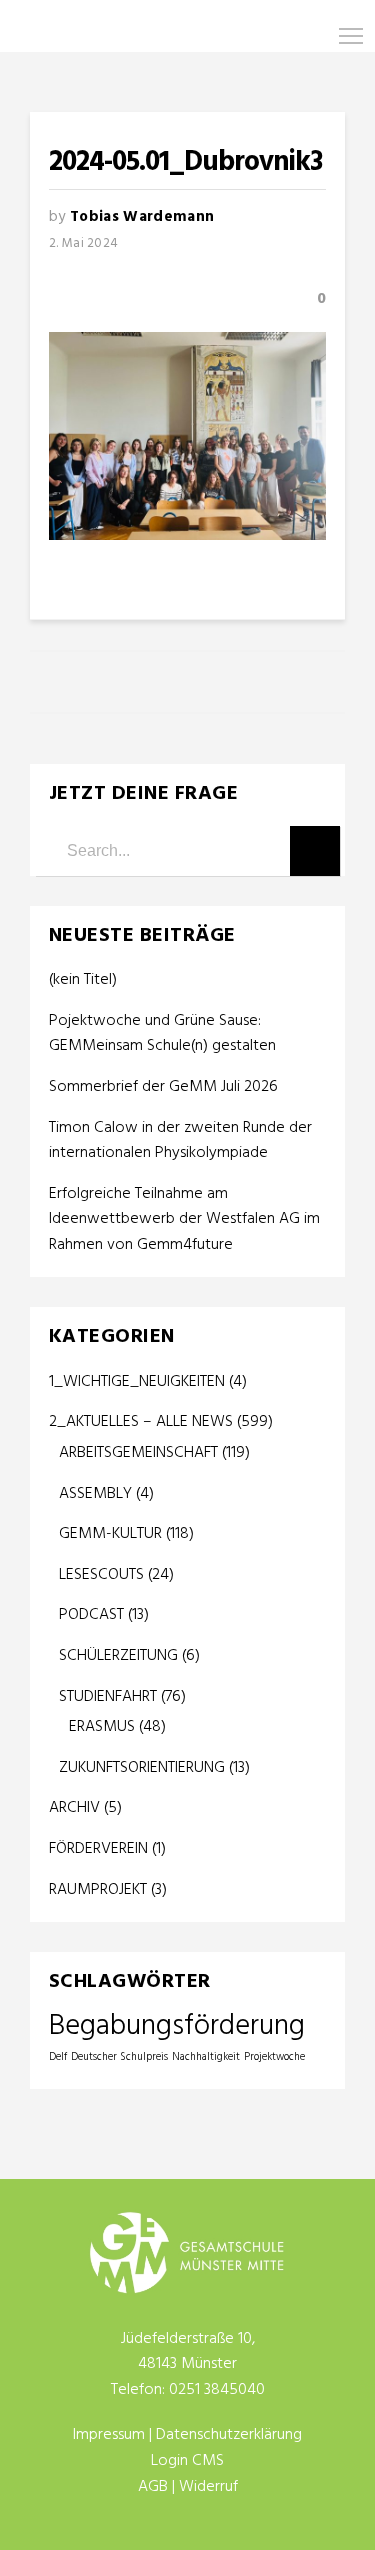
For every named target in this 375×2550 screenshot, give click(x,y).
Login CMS (187, 2461)
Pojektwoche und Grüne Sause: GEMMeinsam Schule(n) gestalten (162, 1034)
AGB (153, 2487)
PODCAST (91, 1615)
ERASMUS (102, 1727)
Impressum (109, 2435)
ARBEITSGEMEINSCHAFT (138, 1453)
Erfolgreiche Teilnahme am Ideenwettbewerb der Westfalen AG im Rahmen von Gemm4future (184, 1220)
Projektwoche (274, 2057)
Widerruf (208, 2487)
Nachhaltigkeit (206, 2057)
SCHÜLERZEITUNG (118, 1656)
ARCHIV (74, 1808)
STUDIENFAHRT (108, 1697)
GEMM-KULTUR (110, 1534)
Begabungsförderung (177, 2026)
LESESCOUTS (101, 1575)
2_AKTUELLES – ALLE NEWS (141, 1422)
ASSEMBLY (95, 1494)
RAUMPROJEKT (98, 1890)
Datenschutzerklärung (229, 2435)
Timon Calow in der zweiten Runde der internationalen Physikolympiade (180, 1141)
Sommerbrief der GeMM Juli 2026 (163, 1087)
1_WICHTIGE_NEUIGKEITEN (137, 1382)
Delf (58, 2057)
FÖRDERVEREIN (98, 1849)
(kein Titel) (83, 980)
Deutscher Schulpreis (119, 2057)
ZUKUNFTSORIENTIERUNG (142, 1768)
